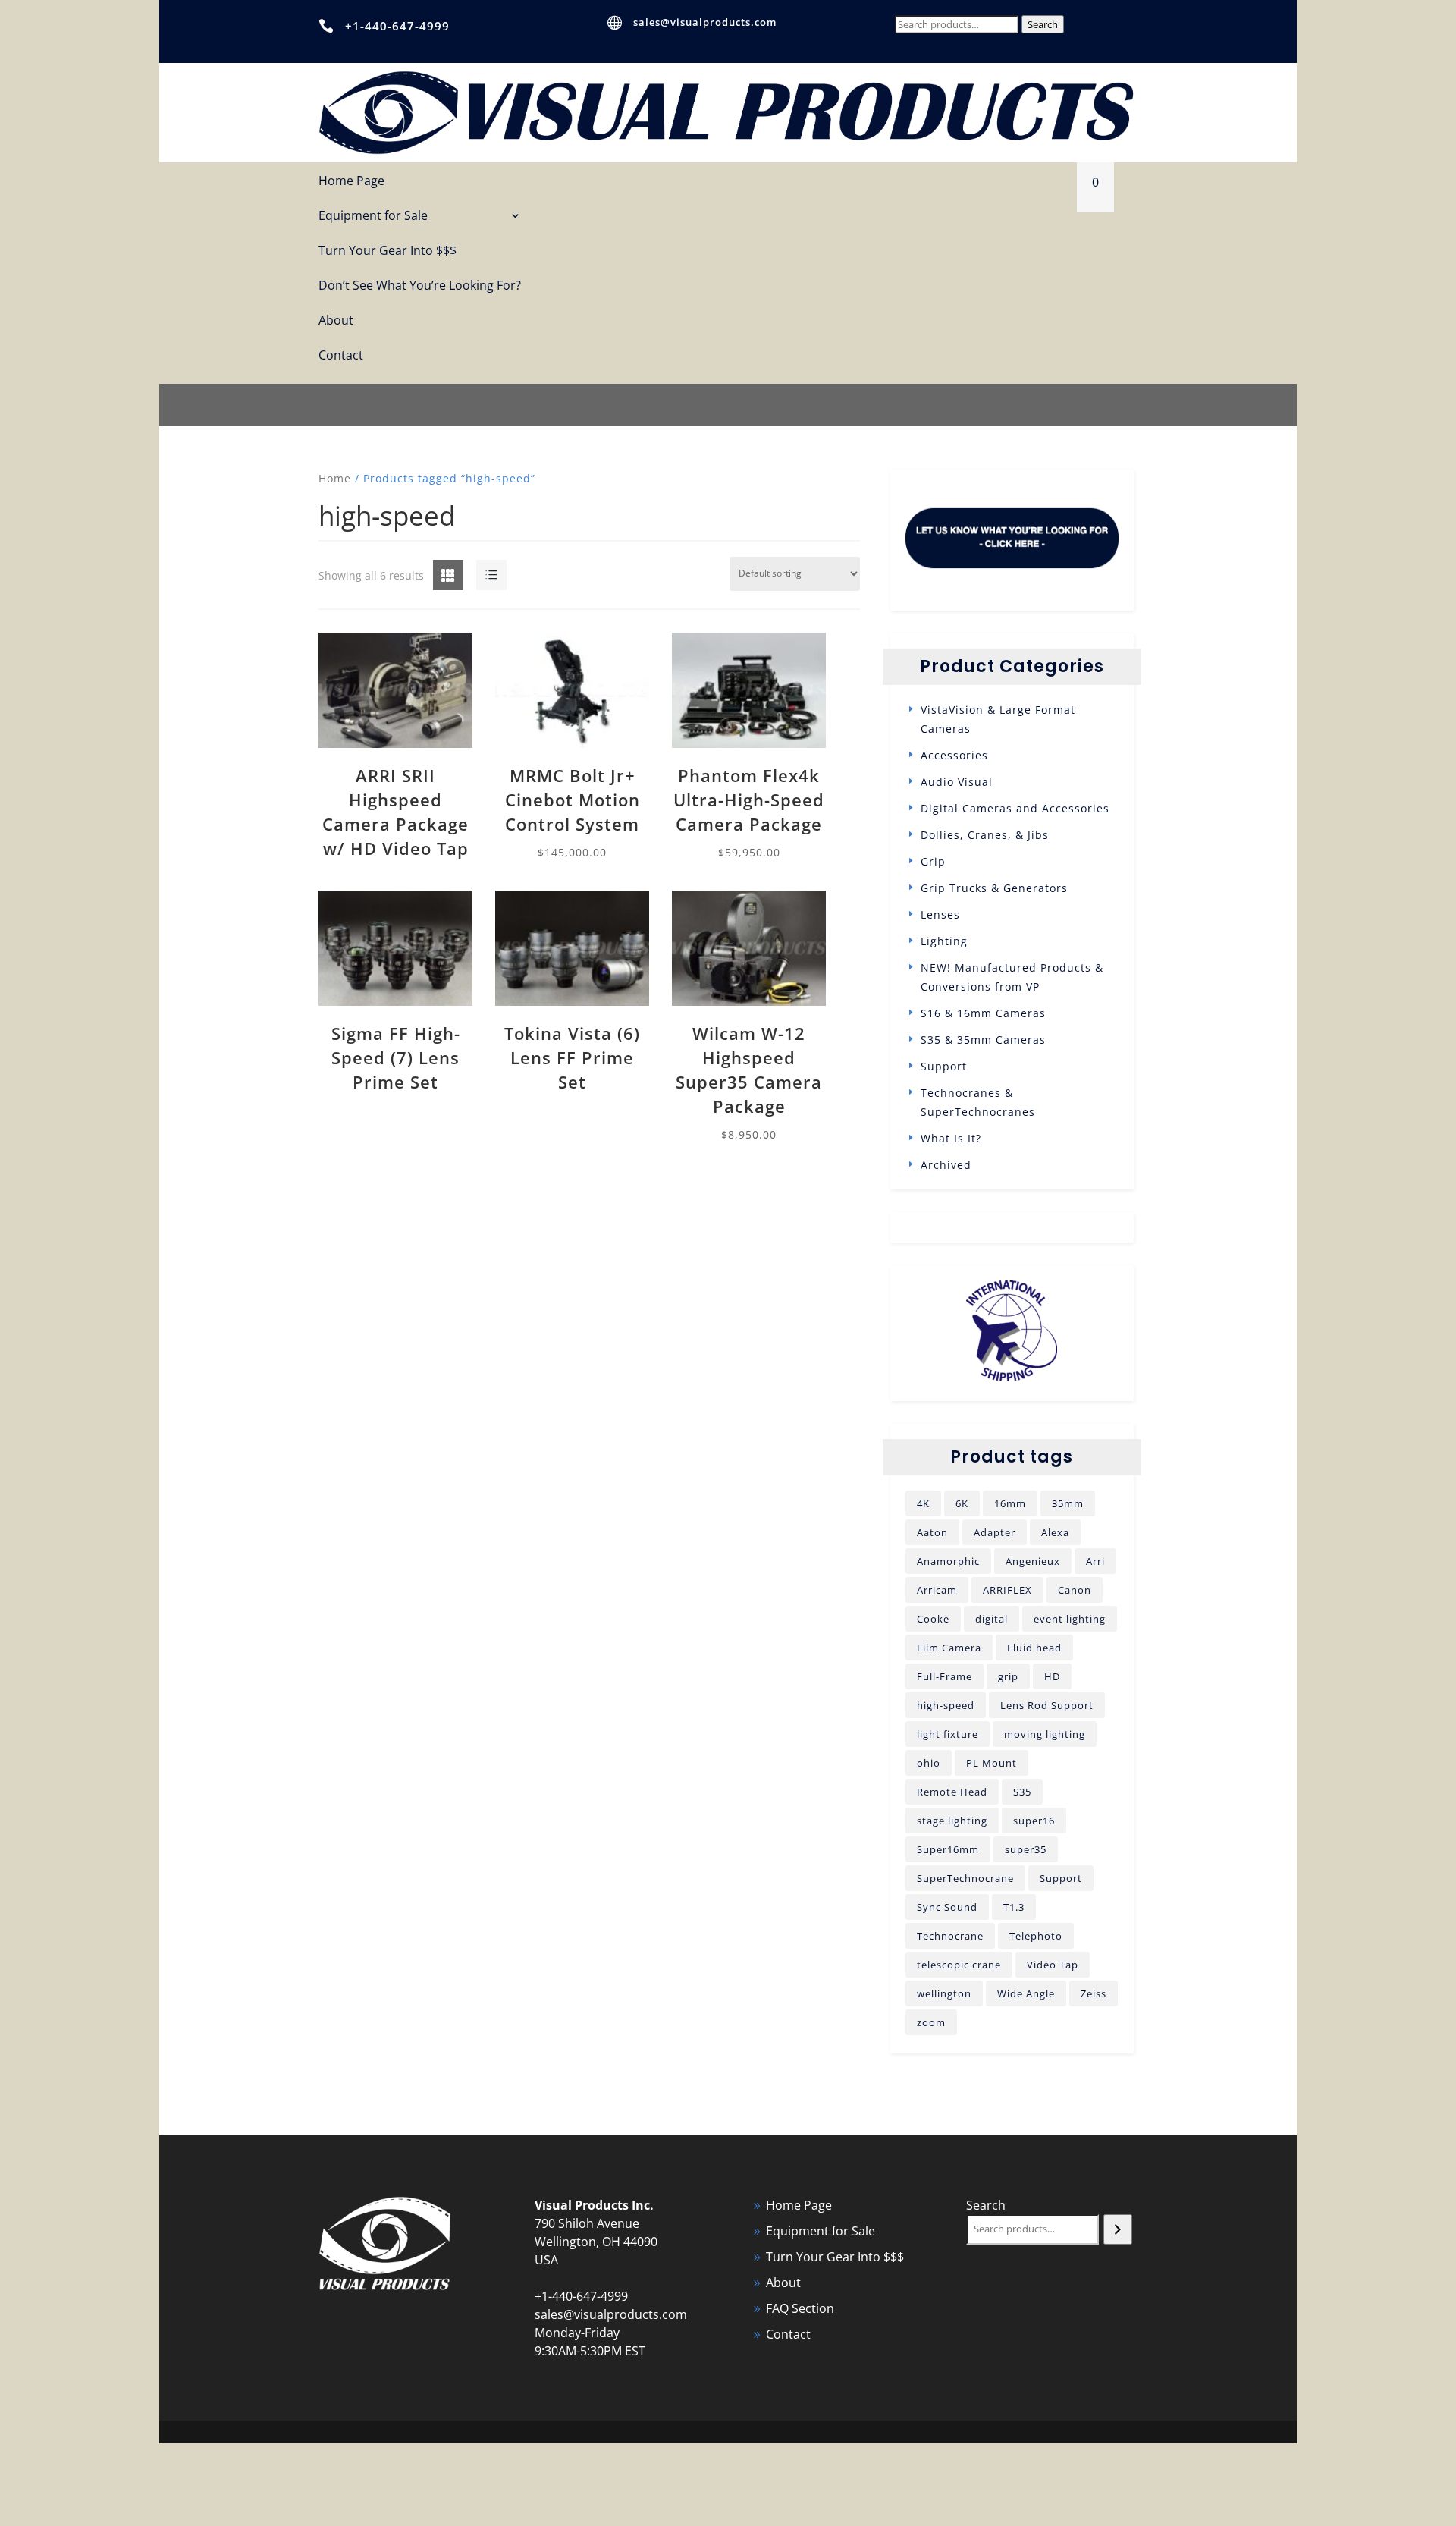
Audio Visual (957, 782)
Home (335, 478)
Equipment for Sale (373, 217)
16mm (1010, 1503)
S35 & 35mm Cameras (983, 1040)
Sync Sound (947, 1907)
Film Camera (949, 1648)
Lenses (940, 914)
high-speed (946, 1705)
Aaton (932, 1532)
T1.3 (1014, 1907)
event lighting (1070, 1619)
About (336, 321)
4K (923, 1503)
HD (1052, 1676)
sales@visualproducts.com (705, 22)
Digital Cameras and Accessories (1015, 808)
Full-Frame (945, 1676)
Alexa (1055, 1532)
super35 (1026, 1849)
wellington (944, 1993)
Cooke (933, 1619)
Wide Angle (1026, 1993)
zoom (931, 2022)
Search (1043, 24)
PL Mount (992, 1763)
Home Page (351, 182)
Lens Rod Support (1047, 1705)
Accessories (954, 755)
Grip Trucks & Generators (994, 888)
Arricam (937, 1590)
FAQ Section (800, 2308)
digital (992, 1619)
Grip (933, 861)
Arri (1095, 1561)
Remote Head (952, 1792)
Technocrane (950, 1936)
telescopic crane (959, 1965)
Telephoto (1036, 1936)
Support (944, 1066)
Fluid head (1034, 1648)
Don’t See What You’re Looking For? (420, 286)
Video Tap (1053, 1965)
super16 (1034, 1821)
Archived (946, 1165)
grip (1008, 1676)
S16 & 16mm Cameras (983, 1013)
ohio (929, 1763)
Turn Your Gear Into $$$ (388, 251)
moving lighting (1045, 1734)
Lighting (944, 941)
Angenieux (1033, 1561)
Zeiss (1094, 1993)
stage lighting (952, 1821)
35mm (1068, 1503)
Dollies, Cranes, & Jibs (985, 835)
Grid (436, 576)
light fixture (948, 1734)
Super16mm (948, 1849)
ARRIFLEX (1007, 1590)
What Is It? (951, 1138)
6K (962, 1503)
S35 (1022, 1792)
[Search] (1117, 2229)
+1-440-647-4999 (397, 26)
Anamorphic (948, 1561)
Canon (1075, 1590)
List (477, 576)
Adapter (995, 1532)
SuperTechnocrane (965, 1878)
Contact (341, 356)
